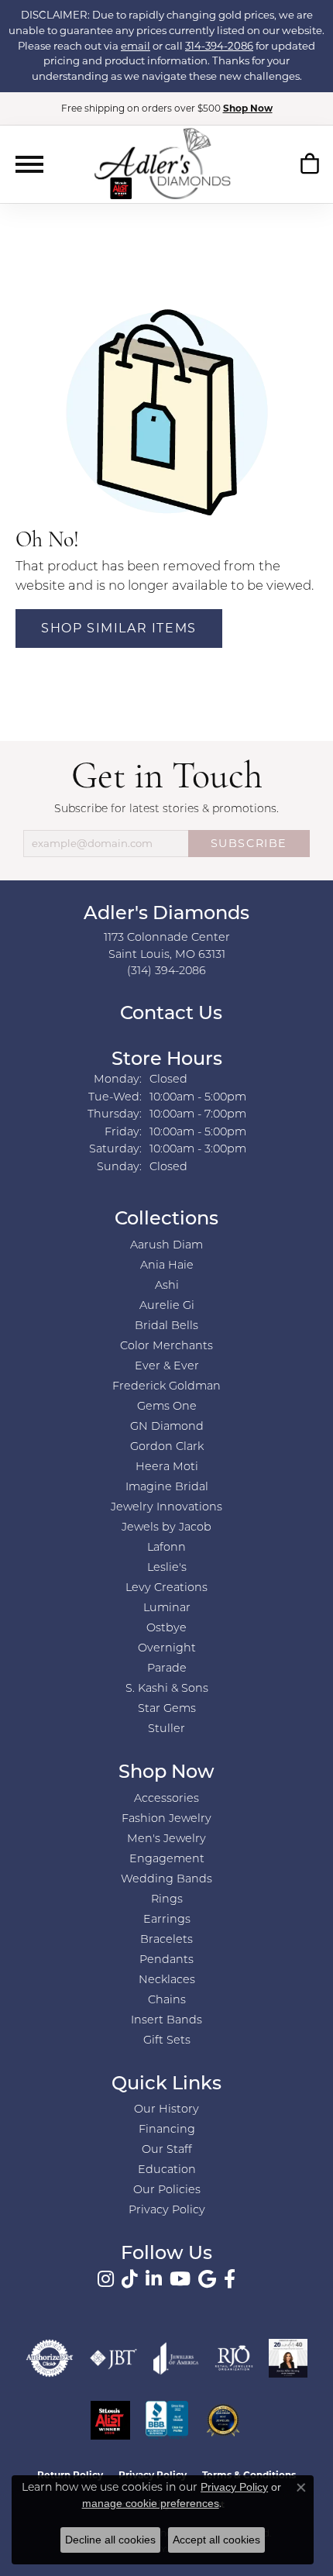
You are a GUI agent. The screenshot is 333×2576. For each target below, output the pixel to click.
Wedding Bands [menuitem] (166, 1880)
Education (167, 2170)
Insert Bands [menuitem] (166, 2021)
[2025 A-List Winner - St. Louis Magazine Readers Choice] (110, 2420)
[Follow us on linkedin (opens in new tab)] (154, 2279)
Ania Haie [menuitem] (167, 1266)
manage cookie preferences (151, 2503)
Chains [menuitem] (167, 2001)
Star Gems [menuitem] (167, 1709)
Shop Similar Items (119, 628)
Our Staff (167, 2150)
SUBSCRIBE (249, 843)
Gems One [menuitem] (167, 1407)
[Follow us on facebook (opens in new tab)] (230, 2279)
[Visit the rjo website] (234, 2358)
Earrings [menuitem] (167, 1920)
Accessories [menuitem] (166, 1799)
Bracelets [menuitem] (166, 1940)
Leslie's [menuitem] (167, 1568)
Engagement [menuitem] (167, 1860)
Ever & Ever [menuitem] (167, 1367)
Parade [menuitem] (167, 1669)
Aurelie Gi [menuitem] (167, 1306)
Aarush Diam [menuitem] (166, 1246)
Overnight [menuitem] (167, 1649)
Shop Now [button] (248, 108)
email (136, 46)
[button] (309, 167)
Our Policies (167, 2190)
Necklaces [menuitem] (167, 1980)
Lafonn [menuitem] (166, 1548)
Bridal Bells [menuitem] (166, 1326)
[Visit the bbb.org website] (167, 2420)
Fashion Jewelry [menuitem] (166, 1819)
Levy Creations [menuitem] (166, 1588)
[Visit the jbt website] (114, 2358)
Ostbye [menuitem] (166, 1629)
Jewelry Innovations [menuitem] (166, 1508)
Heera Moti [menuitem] (167, 1467)
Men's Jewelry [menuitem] (166, 1839)
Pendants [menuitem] (166, 1960)
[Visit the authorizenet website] (50, 2358)
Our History (166, 2110)
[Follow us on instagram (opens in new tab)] (106, 2279)
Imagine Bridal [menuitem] (167, 1488)
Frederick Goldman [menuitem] (166, 1387)
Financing (167, 2130)
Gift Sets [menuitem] (167, 2041)
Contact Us (169, 1014)
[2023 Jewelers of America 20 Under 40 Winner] (288, 2358)
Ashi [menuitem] (167, 1286)
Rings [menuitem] (167, 1900)
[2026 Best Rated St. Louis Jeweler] (223, 2420)
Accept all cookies (216, 2540)
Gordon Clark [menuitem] (167, 1447)
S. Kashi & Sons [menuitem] (167, 1689)
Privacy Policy (167, 2211)
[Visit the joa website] (176, 2358)
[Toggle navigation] (29, 164)
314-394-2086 (219, 46)
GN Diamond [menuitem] (167, 1427)
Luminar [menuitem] (167, 1608)
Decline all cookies (110, 2540)
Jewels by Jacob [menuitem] (166, 1528)
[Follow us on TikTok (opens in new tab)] (130, 2279)
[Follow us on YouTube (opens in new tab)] (180, 2279)
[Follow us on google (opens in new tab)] (207, 2279)
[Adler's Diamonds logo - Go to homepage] (162, 164)
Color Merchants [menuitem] (166, 1347)
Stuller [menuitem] (166, 1729)
